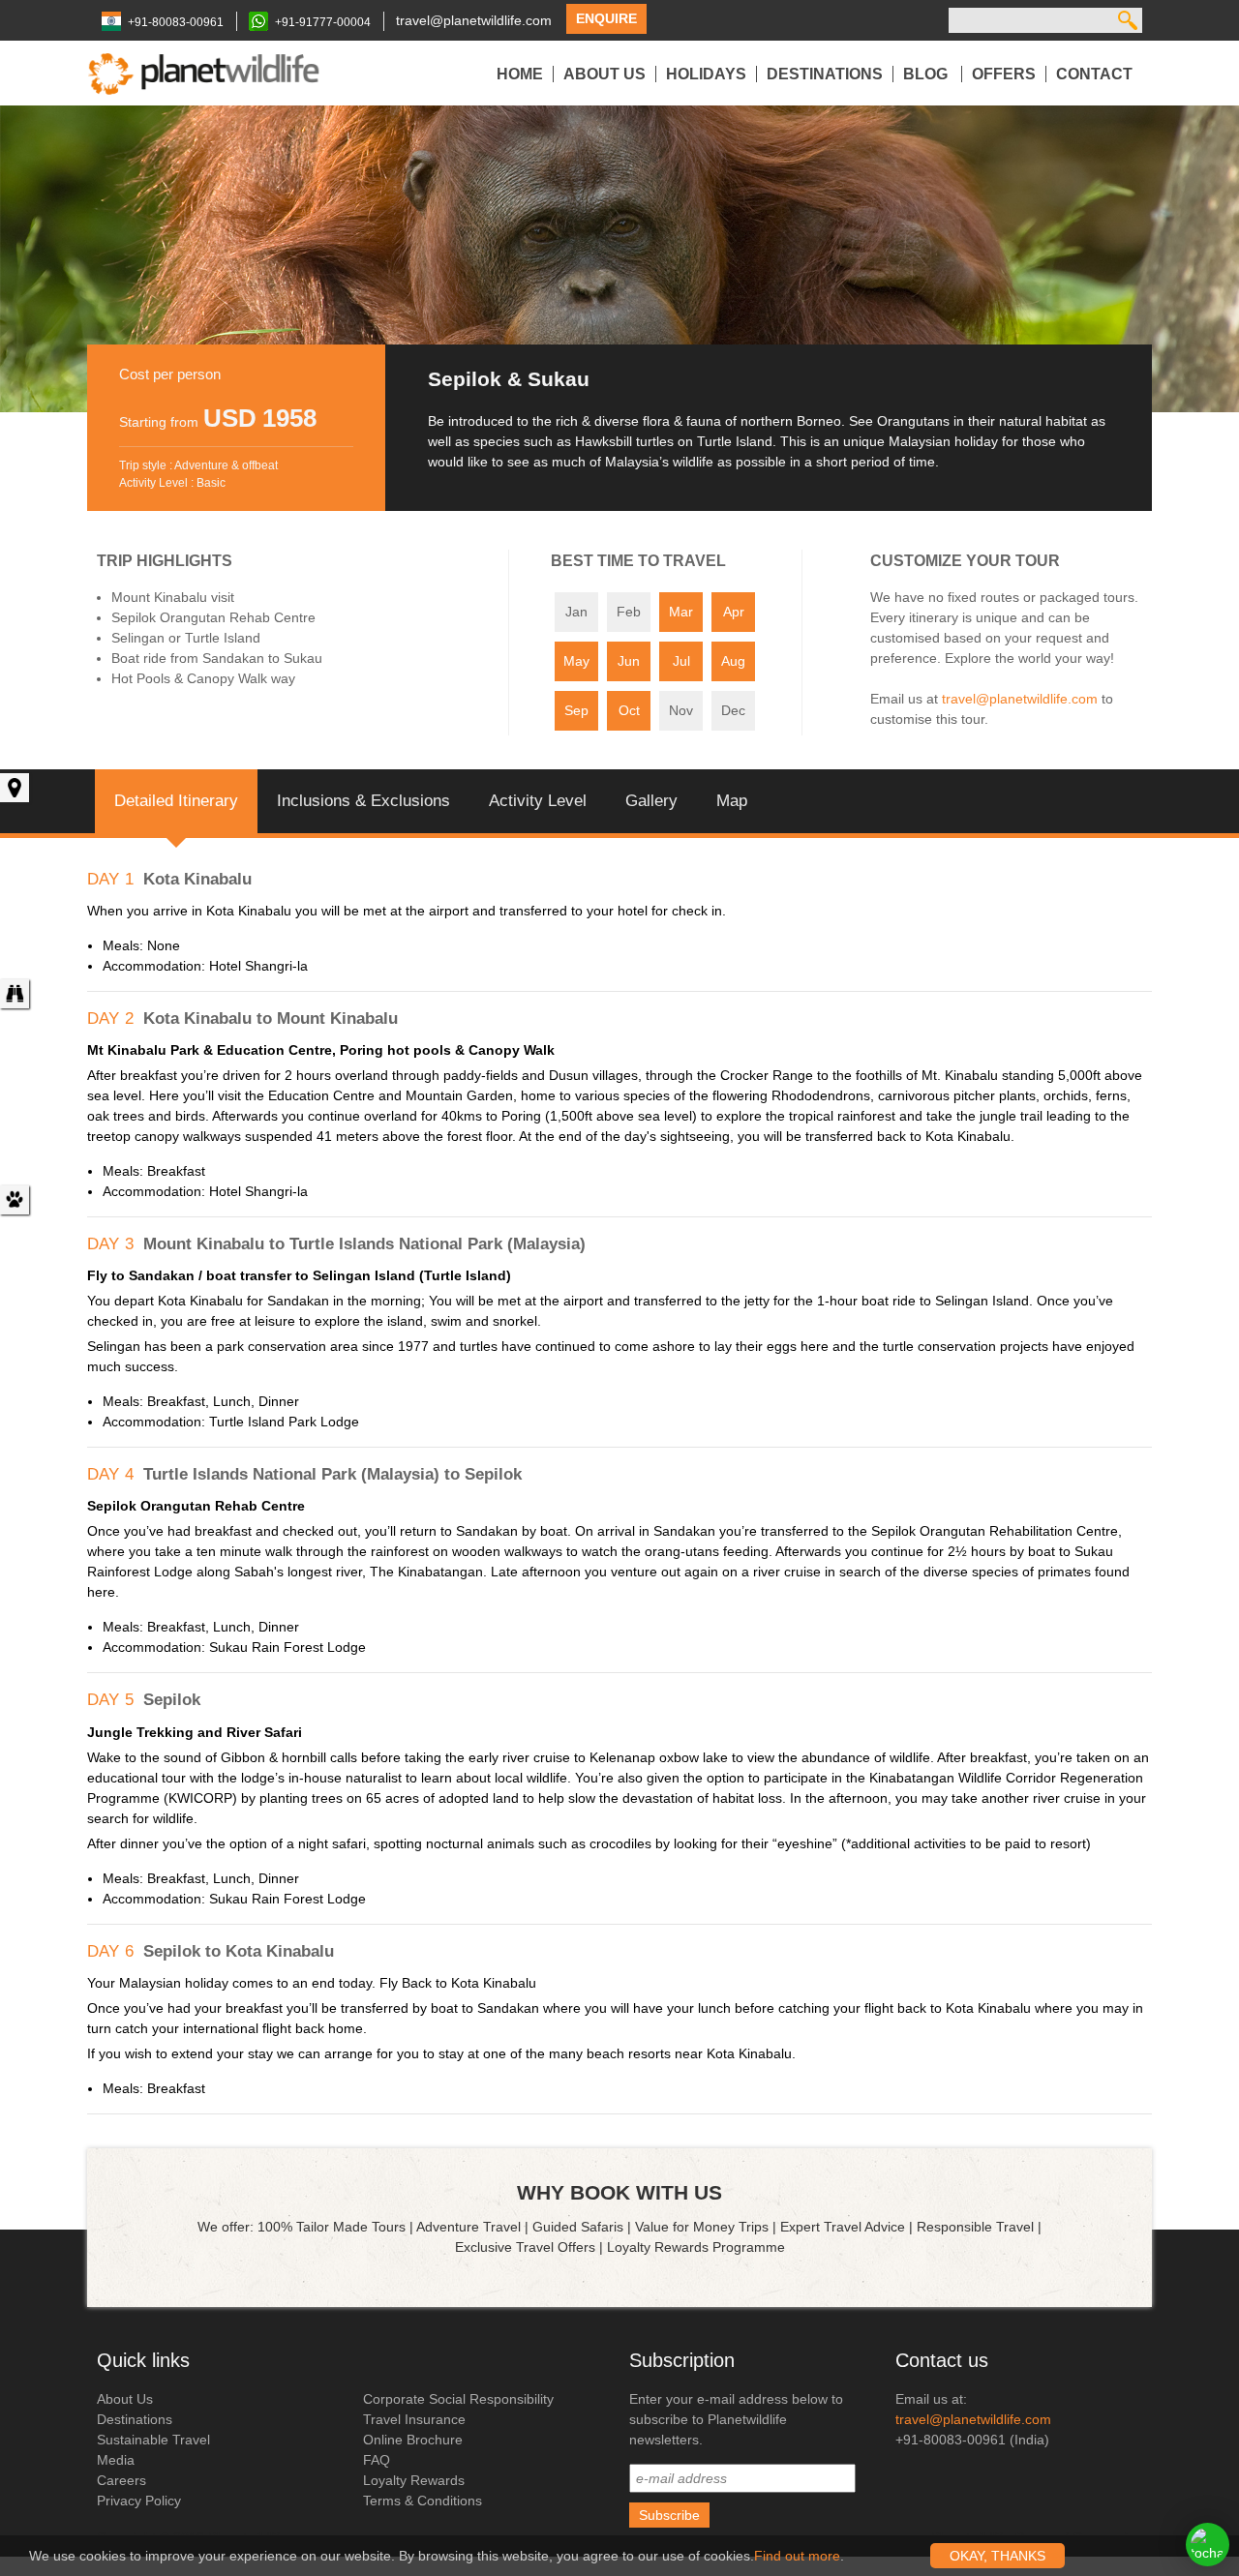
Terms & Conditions (423, 2501)
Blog (927, 74)
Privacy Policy (139, 2501)
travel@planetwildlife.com (474, 20)
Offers (1004, 74)
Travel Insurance (414, 2419)
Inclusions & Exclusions (363, 801)
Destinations (825, 74)
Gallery (651, 801)
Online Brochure (413, 2440)
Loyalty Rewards (414, 2480)
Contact (1094, 74)
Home (520, 74)
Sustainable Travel (153, 2440)
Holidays (706, 74)
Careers (121, 2480)
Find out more (797, 2556)
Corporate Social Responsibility (458, 2399)
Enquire (606, 18)
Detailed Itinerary (176, 801)
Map (732, 801)
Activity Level (538, 801)
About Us (604, 74)
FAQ (377, 2460)
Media (116, 2460)
